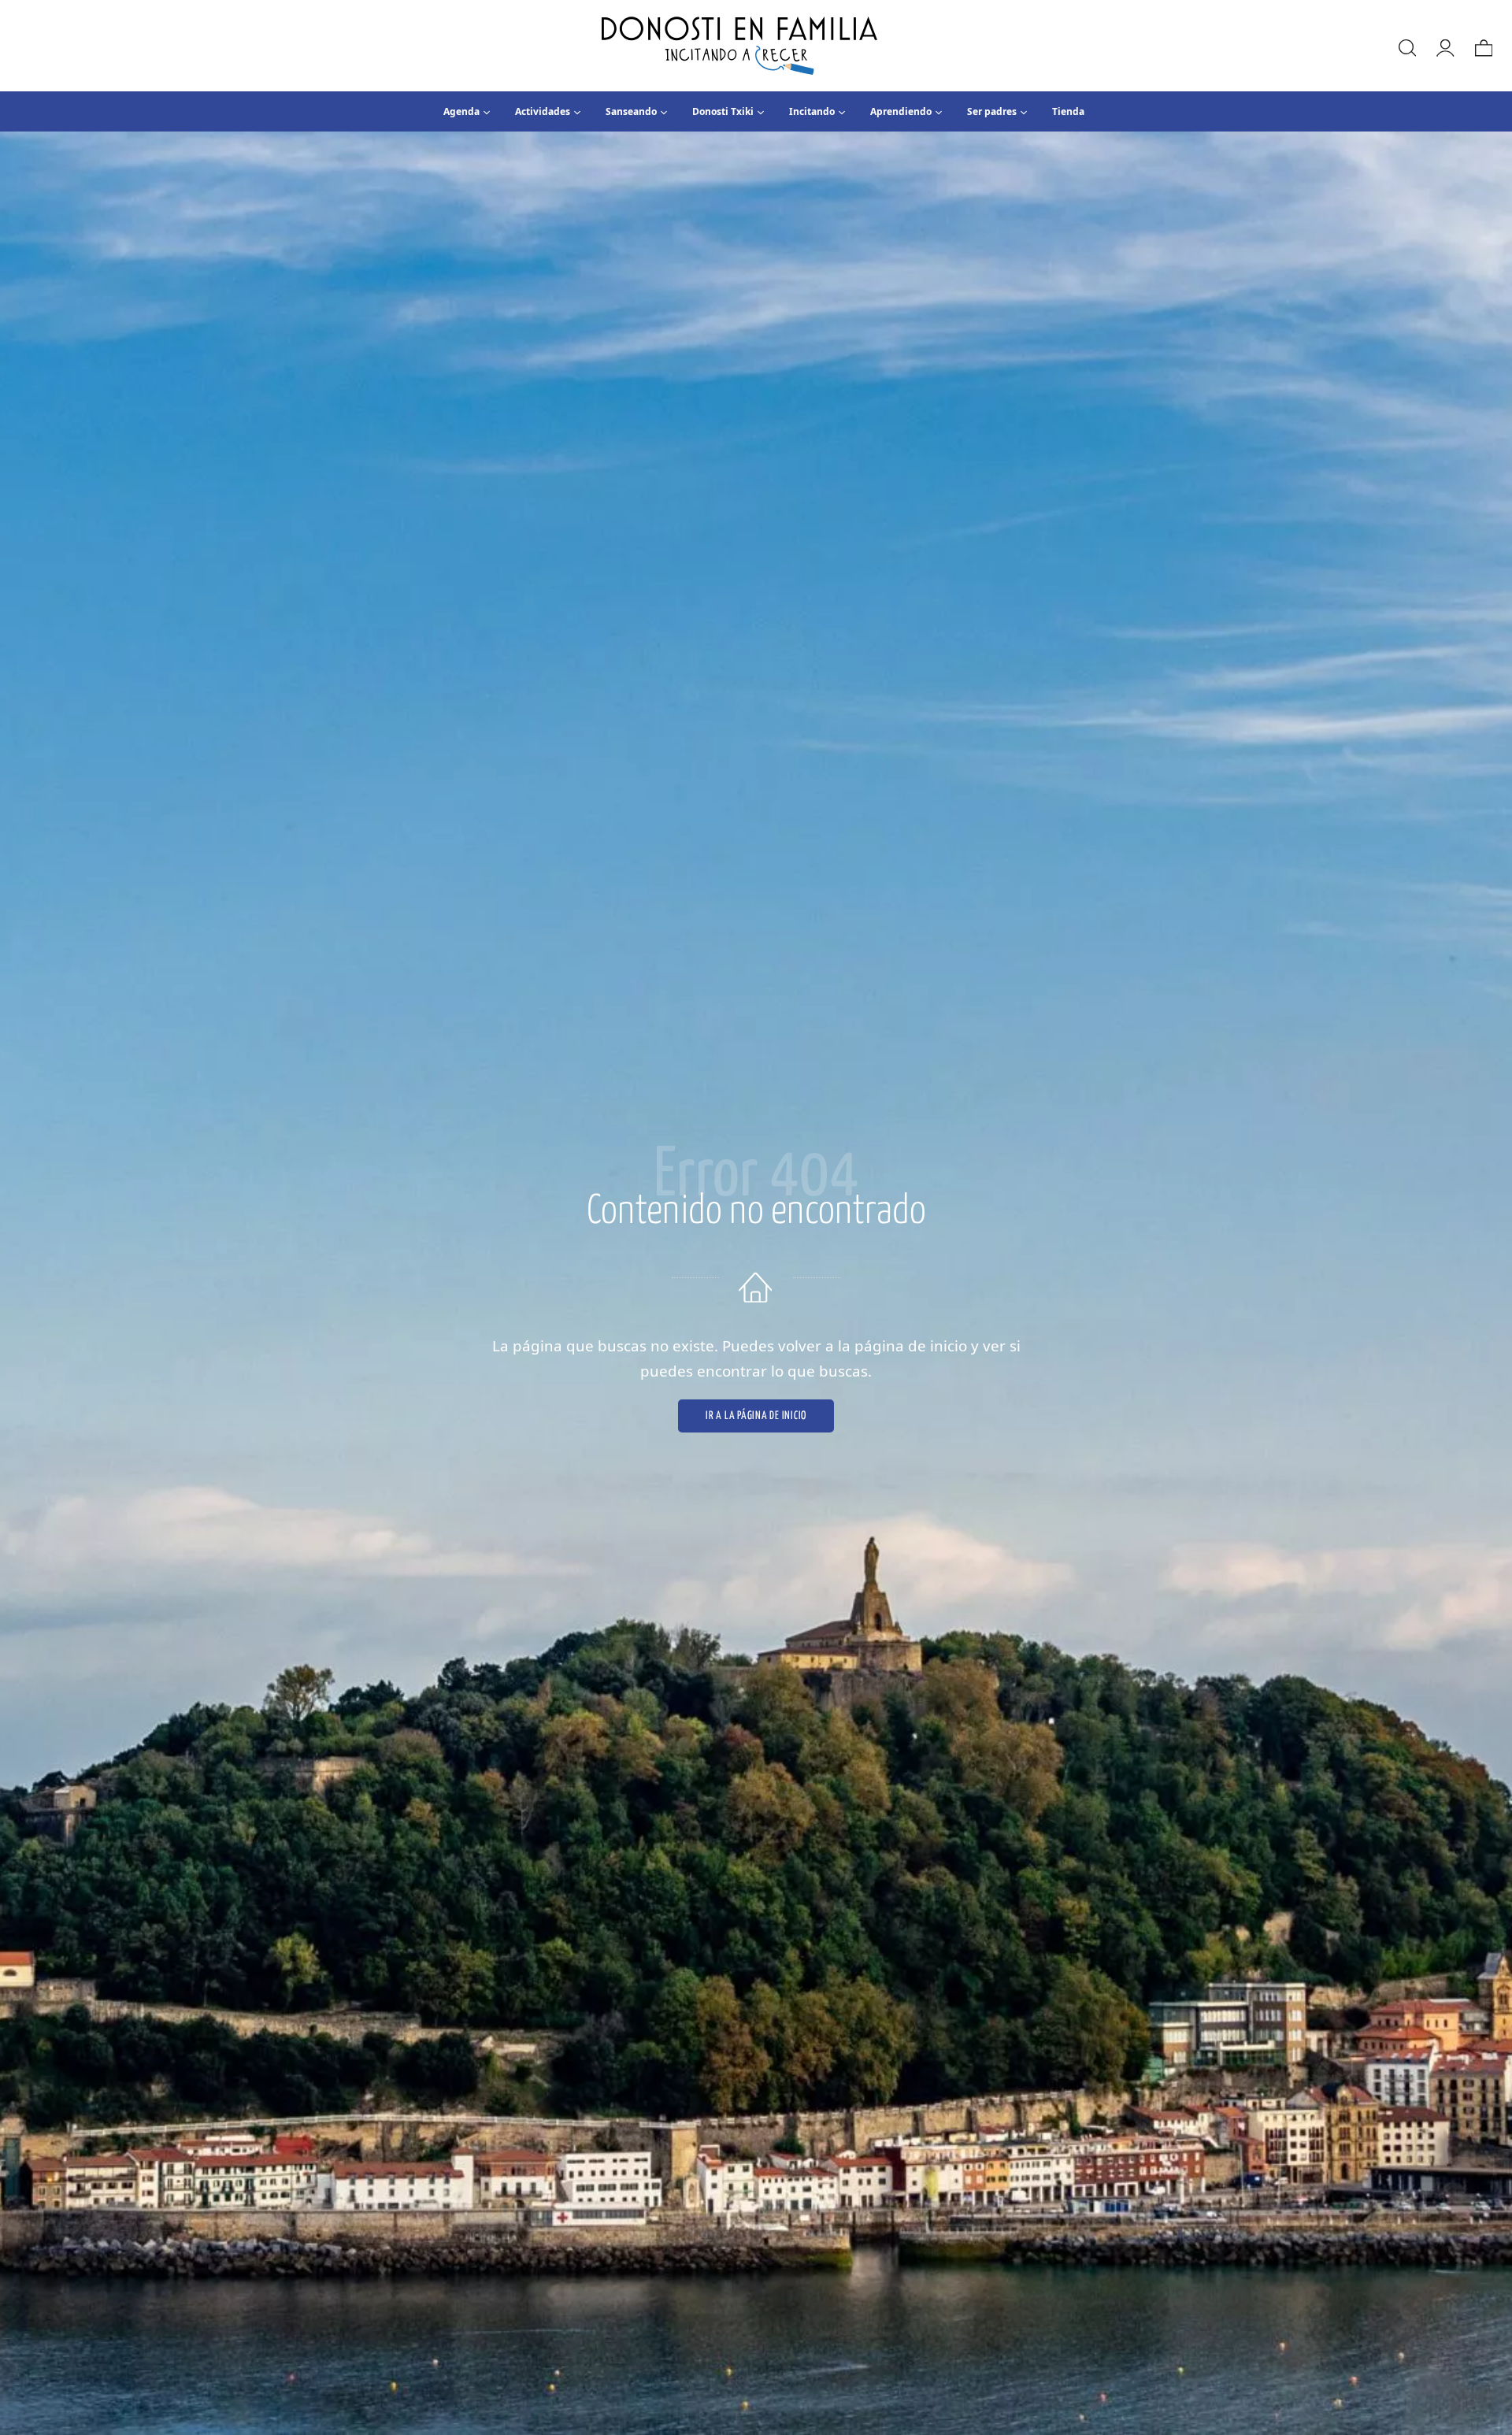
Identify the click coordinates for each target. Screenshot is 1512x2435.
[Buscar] (1406, 46)
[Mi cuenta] (1444, 46)
